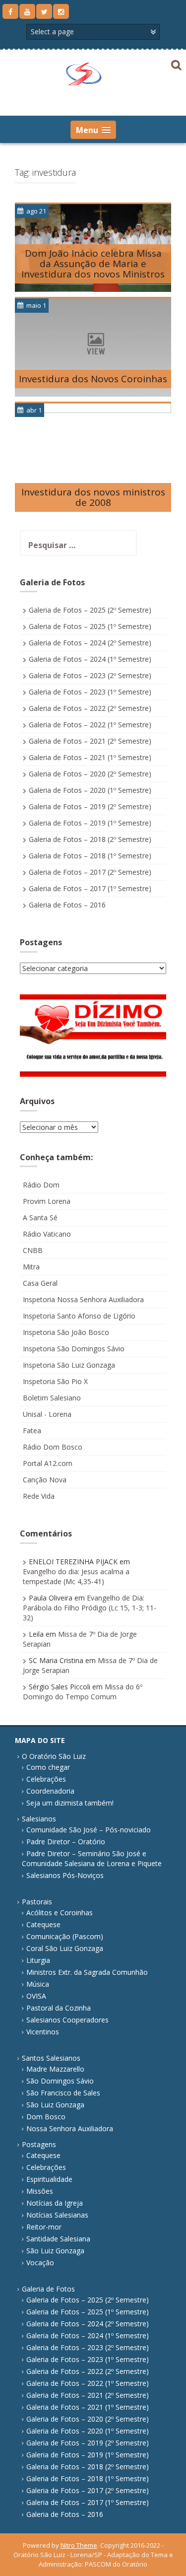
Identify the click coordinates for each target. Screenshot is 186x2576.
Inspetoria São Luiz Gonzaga (69, 1365)
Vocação (40, 2263)
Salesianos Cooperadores (67, 2020)
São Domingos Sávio (60, 2081)
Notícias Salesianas (57, 2215)
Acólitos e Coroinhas (60, 1913)
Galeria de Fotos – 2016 (67, 905)
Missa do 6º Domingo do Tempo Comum (83, 1692)
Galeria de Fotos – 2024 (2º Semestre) (90, 643)
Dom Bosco (46, 2117)
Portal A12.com (48, 1463)
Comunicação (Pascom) (65, 1936)
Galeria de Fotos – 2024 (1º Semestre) (90, 659)
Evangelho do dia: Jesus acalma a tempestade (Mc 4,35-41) (76, 1576)
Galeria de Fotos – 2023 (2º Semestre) (90, 675)
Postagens (39, 2144)
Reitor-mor (44, 2227)
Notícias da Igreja (55, 2203)
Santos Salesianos (51, 2058)
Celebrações (46, 1779)
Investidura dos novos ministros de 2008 (93, 497)
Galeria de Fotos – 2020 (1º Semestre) (90, 790)
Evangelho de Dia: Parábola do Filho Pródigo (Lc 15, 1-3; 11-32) (90, 1608)
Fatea (32, 1430)
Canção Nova (45, 1480)
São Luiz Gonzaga (55, 2105)
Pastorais (37, 1902)
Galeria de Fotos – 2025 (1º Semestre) (90, 626)
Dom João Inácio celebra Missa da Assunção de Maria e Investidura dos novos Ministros (93, 264)
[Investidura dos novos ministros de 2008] (93, 461)
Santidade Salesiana (58, 2239)
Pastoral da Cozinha (59, 2008)
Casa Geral (40, 1283)
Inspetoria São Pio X (55, 1381)
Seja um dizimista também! (70, 1803)
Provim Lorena (47, 1201)
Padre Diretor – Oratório (66, 1842)
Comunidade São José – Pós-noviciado (89, 1830)
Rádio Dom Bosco (53, 1447)
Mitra (31, 1267)
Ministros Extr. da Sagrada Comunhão (87, 1972)
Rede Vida (39, 1496)
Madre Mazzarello (55, 2069)
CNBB (33, 1250)
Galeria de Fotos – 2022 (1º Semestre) (90, 725)
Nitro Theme (79, 2545)
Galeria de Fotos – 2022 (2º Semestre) (90, 708)
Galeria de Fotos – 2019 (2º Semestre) (90, 806)
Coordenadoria (50, 1791)
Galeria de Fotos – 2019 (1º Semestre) (90, 823)
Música (38, 1984)
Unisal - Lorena (47, 1414)
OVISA (36, 1996)
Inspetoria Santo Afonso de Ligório (79, 1316)
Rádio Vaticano (47, 1234)
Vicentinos (43, 2032)
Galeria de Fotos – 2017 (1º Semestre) (90, 888)
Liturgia (38, 1960)
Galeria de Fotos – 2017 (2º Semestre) (90, 872)
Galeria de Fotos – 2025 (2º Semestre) (90, 610)
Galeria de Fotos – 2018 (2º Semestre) (90, 839)
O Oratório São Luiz (54, 1756)
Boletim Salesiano (52, 1398)
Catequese (43, 1924)
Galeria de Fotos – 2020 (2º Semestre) (90, 774)
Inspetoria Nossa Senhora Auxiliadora (83, 1299)
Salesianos (39, 1819)
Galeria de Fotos (48, 2289)
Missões (40, 2191)
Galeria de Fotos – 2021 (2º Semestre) (90, 741)
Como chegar (48, 1767)
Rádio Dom (41, 1185)
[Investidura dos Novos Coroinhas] (93, 347)
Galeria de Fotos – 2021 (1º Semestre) (90, 757)
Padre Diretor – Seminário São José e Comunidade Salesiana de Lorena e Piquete (92, 1858)
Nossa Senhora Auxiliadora (70, 2128)
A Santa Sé (40, 1218)
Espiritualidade (49, 2179)
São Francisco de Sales (63, 2093)
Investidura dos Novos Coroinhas (93, 379)
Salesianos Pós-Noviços (65, 1875)
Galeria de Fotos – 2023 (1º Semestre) (90, 692)
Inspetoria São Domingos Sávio (74, 1349)
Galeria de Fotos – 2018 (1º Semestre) (90, 856)
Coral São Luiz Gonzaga (65, 1948)
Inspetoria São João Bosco (66, 1332)
